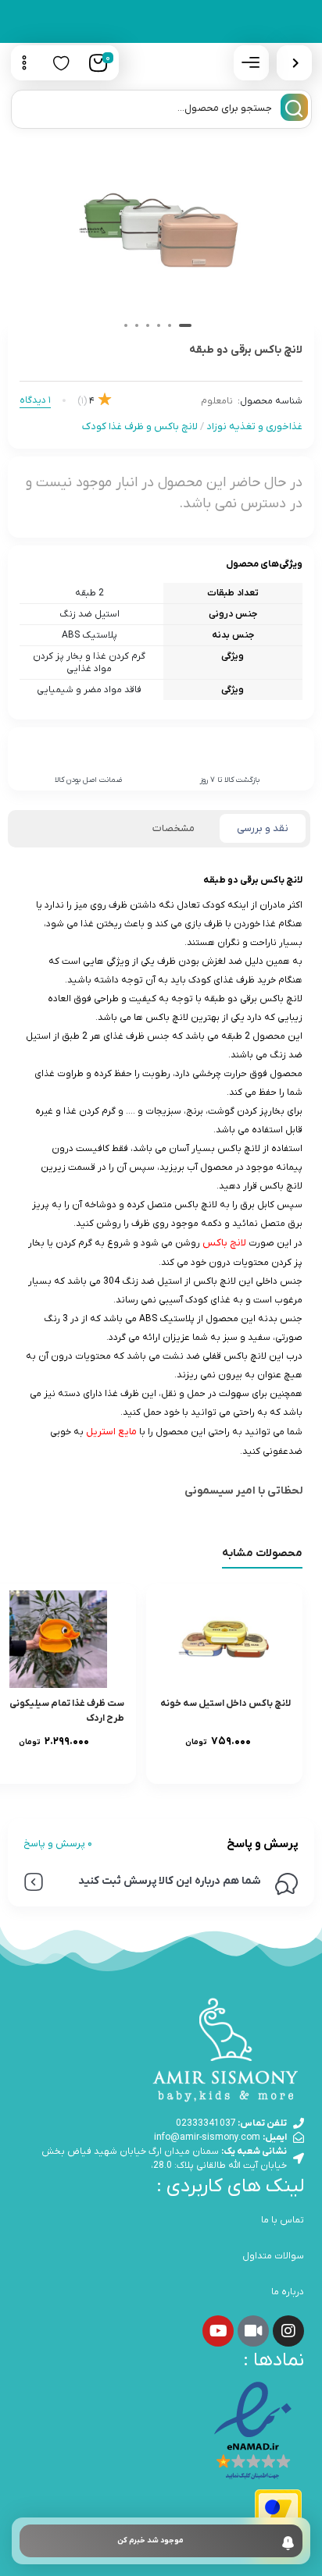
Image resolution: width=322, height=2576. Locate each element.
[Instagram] (288, 2331)
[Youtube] (218, 2331)
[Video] (253, 2331)
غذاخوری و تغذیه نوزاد (254, 426)
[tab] (263, 829)
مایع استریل (111, 1432)
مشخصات (174, 828)
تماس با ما (283, 2220)
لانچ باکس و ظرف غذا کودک (140, 426)
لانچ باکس (224, 1243)
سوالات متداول (273, 2256)
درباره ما (288, 2292)
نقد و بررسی (263, 828)
